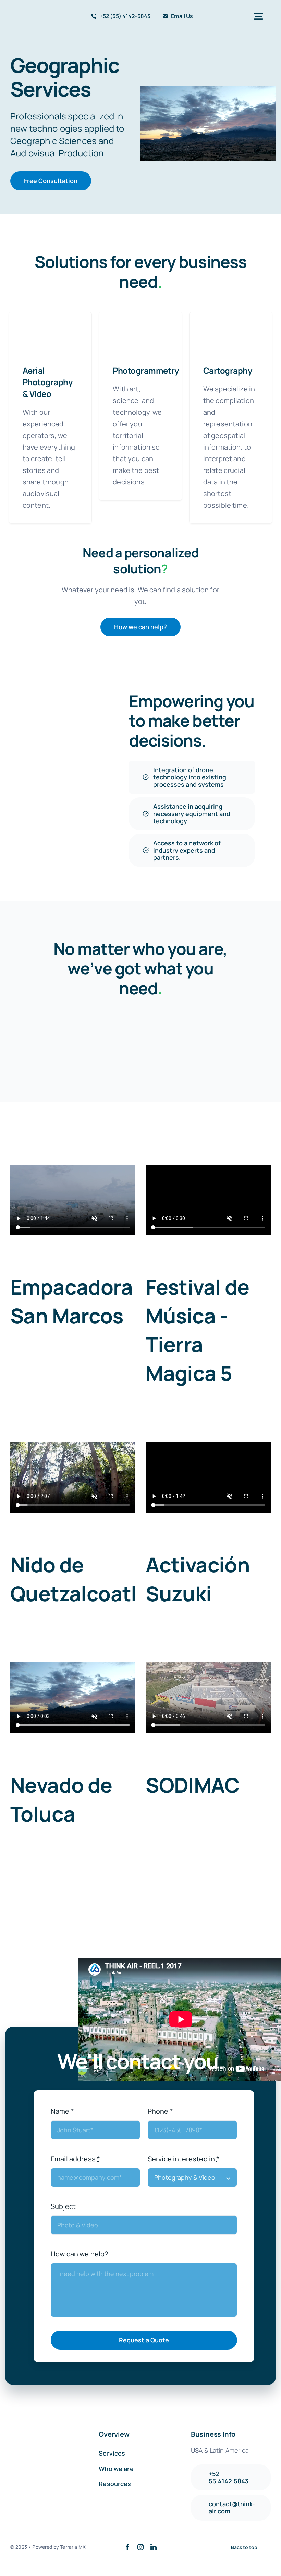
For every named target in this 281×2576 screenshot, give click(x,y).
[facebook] (127, 2547)
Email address (75, 2159)
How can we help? (80, 2254)
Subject (63, 2206)
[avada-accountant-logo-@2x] (32, 13)
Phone (160, 2111)
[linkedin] (154, 2547)
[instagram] (140, 2547)
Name (62, 2111)
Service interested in (184, 2159)
